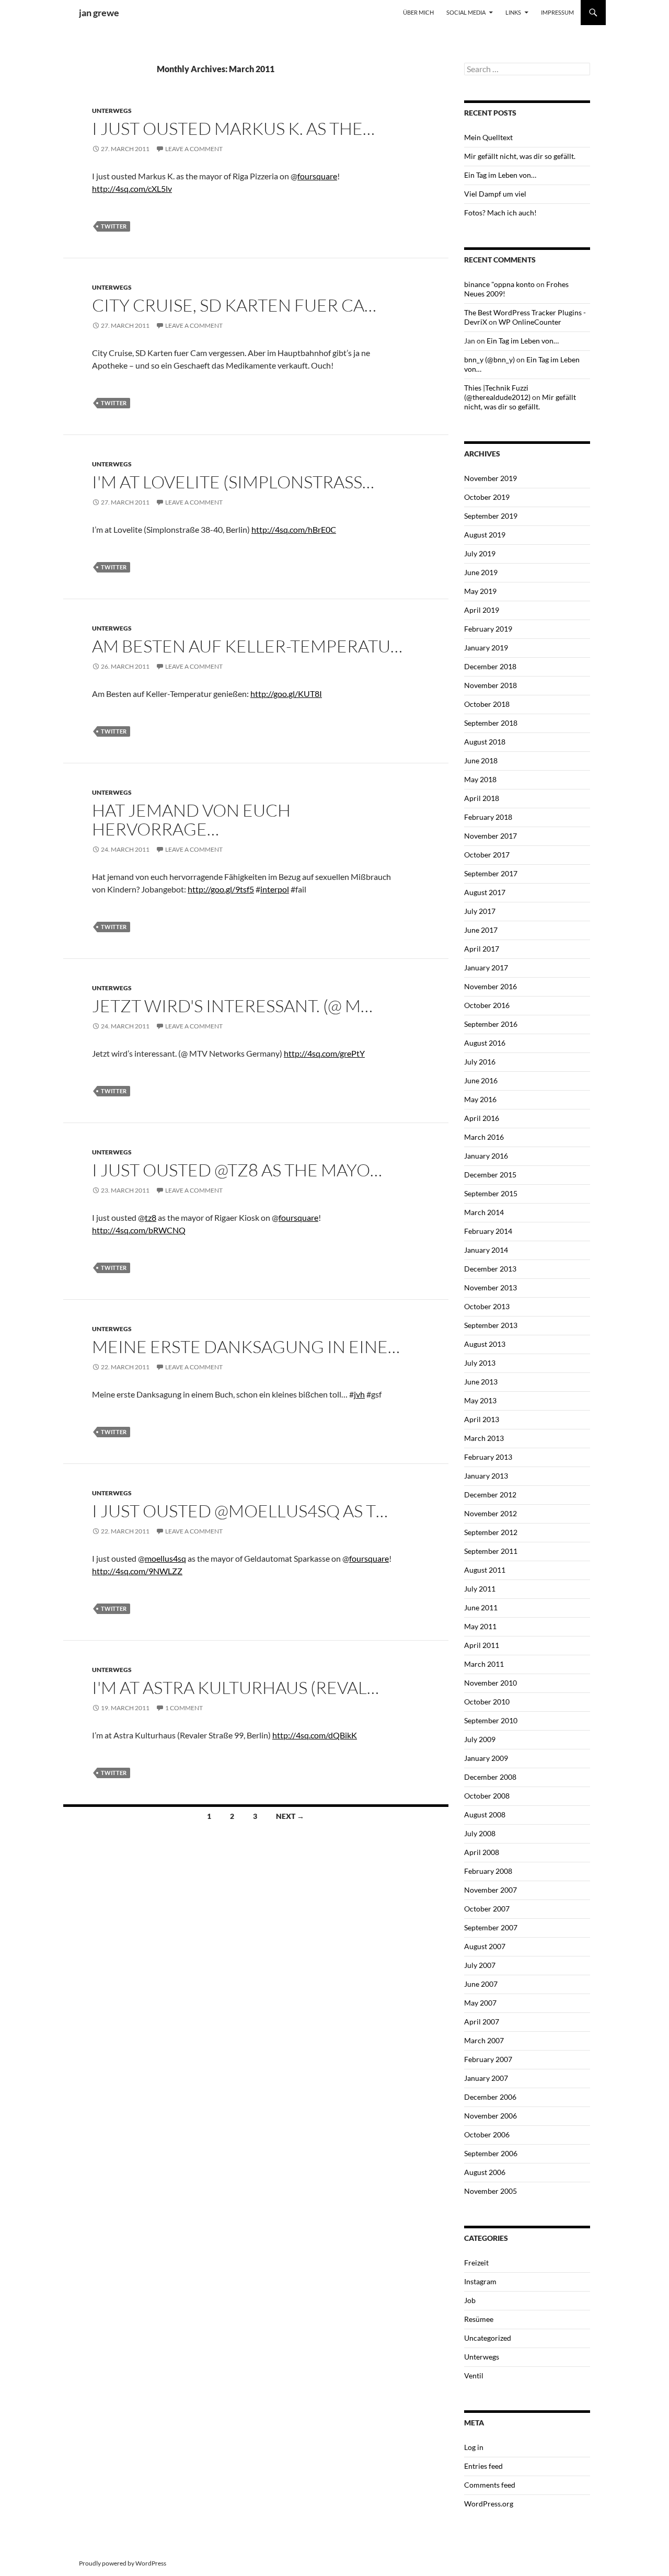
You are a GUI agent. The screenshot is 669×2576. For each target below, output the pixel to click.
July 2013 (480, 1363)
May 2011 (480, 1626)
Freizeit (476, 2263)
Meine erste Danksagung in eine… (246, 1347)
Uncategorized (488, 2338)
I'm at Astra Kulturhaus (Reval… (235, 1687)
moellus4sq (165, 1558)
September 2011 (491, 1551)
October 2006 (487, 2134)
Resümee (479, 2319)
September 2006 (491, 2153)
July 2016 (480, 1062)
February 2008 (488, 1871)
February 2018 (488, 817)
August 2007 (485, 1946)
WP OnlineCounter (530, 322)
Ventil (474, 2375)
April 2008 (482, 1852)
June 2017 (481, 930)
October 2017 (487, 855)
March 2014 (484, 1212)
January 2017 (486, 968)
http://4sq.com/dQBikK (315, 1735)
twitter (114, 226)
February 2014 (488, 1231)
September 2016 (491, 1024)
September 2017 (491, 873)
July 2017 (480, 911)
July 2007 (480, 1965)
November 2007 (491, 1890)
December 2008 (490, 1777)
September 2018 (491, 723)
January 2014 (486, 1250)
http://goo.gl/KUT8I (286, 694)
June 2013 (481, 1382)
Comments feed (490, 2485)
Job (470, 2300)
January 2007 (486, 2078)
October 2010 (487, 1702)
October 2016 (487, 1005)
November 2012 (491, 1513)
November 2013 (491, 1287)
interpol (275, 889)
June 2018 (481, 760)
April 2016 (482, 1118)
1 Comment (184, 1708)
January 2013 (486, 1476)
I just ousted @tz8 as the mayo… (237, 1170)
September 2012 (491, 1532)
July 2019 (480, 553)
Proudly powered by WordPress (123, 2563)
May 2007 (480, 2003)
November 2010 (491, 1683)
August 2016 (485, 1043)
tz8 (151, 1217)
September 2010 (491, 1720)
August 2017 (485, 892)
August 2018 (485, 742)
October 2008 (487, 1796)
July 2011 (480, 1589)
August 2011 (485, 1570)
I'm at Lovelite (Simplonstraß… (233, 482)
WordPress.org (489, 2504)
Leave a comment (194, 149)
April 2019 (482, 610)
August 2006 (485, 2172)
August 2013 (485, 1344)
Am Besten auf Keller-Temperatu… (247, 646)
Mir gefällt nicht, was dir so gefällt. (520, 156)
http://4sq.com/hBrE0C (294, 529)
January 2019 (486, 648)
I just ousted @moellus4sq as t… (240, 1511)
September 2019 (491, 516)
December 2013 (490, 1269)
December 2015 (490, 1175)
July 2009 (480, 1739)
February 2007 (488, 2059)
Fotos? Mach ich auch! (500, 213)
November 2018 (491, 685)
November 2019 (491, 478)
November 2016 (491, 986)
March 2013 (484, 1438)
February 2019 (488, 629)
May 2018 (480, 779)
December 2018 (490, 666)
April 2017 (482, 949)
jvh (359, 1394)
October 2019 (487, 497)
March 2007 (484, 2040)
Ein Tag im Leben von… (500, 175)
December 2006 (490, 2097)
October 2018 (487, 704)
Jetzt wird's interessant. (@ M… (232, 1006)
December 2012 (490, 1495)
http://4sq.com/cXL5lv (132, 188)
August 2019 (485, 535)
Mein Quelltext (488, 137)
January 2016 (486, 1156)
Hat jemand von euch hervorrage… (191, 820)
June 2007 (481, 1984)
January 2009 (486, 1758)
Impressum (557, 12)
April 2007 (482, 2022)
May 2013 (480, 1400)
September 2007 (491, 1927)
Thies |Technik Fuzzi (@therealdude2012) (497, 392)
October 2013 (487, 1306)
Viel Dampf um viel (495, 194)
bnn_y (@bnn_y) (489, 359)
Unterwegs (112, 111)
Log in (474, 2447)
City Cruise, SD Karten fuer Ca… (234, 305)
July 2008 (480, 1833)
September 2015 (491, 1193)
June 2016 (481, 1080)
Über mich (418, 12)
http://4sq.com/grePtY (324, 1053)
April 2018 (482, 798)
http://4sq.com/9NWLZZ (137, 1571)
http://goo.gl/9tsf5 (221, 889)
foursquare (317, 176)
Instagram (480, 2281)
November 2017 (491, 836)
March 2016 (484, 1137)
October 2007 (487, 1909)
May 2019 (480, 591)
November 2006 (491, 2116)
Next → (290, 1816)
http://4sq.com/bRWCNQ (139, 1230)
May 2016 (480, 1099)
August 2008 (485, 1814)
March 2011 (484, 1664)
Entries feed (483, 2466)
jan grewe (99, 13)
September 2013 (491, 1325)
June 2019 (481, 572)
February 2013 (488, 1457)
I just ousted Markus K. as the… (233, 128)
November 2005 (491, 2191)
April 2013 (482, 1419)
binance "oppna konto (499, 284)
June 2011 (481, 1607)
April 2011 (482, 1645)
